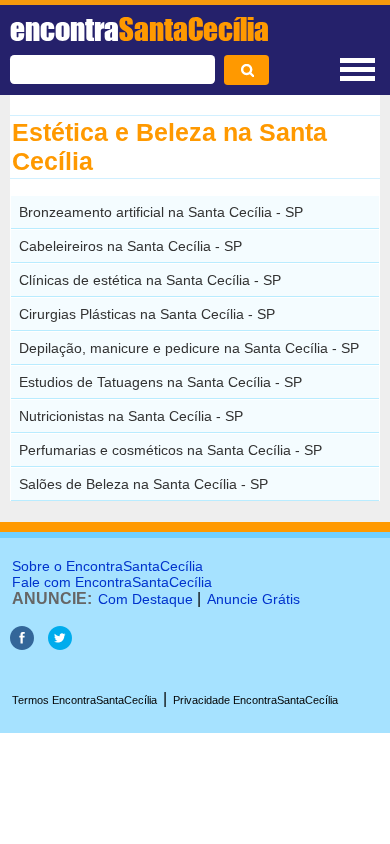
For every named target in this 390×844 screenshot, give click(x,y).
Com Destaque (145, 599)
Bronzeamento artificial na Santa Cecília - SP (161, 212)
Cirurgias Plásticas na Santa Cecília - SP (147, 314)
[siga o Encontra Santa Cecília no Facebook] (22, 644)
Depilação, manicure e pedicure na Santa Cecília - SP (189, 348)
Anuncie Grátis (253, 599)
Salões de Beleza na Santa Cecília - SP (143, 484)
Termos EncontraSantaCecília (84, 700)
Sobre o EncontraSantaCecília (107, 566)
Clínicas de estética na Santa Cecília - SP (150, 280)
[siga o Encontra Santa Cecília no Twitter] (60, 644)
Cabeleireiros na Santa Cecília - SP (130, 246)
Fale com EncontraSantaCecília (112, 582)
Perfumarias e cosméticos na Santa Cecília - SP (170, 450)
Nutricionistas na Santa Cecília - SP (131, 416)
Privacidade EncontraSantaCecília (255, 700)
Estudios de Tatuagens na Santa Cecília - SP (160, 382)
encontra (139, 29)
